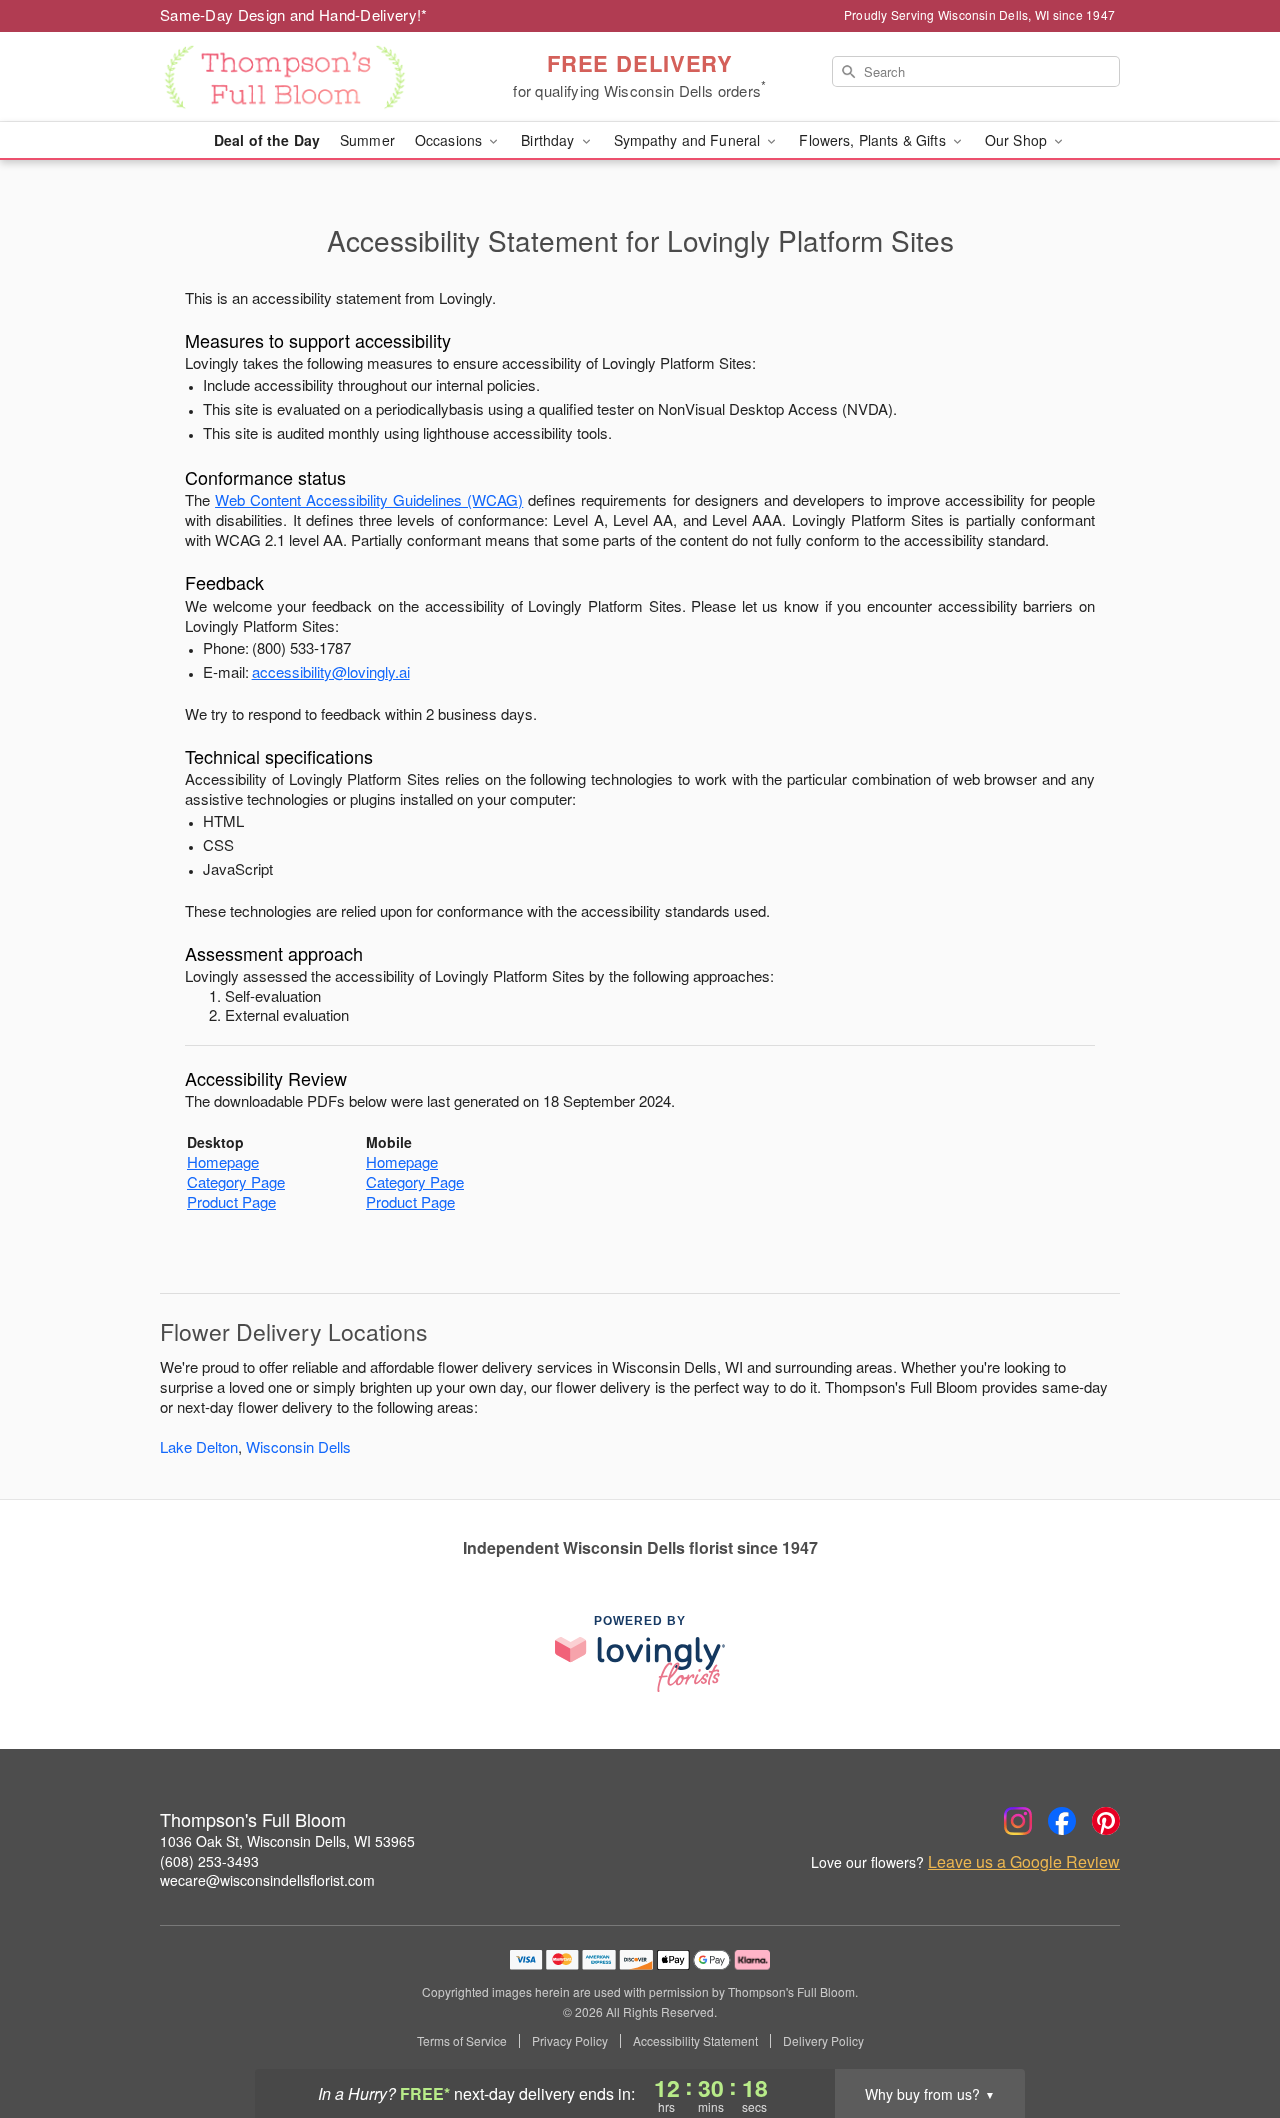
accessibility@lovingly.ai (331, 671)
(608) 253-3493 (209, 1861)
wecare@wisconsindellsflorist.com (267, 1880)
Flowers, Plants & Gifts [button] (874, 140)
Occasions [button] (450, 140)
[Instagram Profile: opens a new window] (1018, 1821)
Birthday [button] (549, 140)
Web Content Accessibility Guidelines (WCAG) (369, 499)
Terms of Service (462, 2041)
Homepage (223, 1161)
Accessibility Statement (695, 2041)
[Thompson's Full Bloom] (304, 77)
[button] (1227, 2033)
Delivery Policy (823, 2041)
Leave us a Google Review (1024, 1862)
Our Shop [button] (1018, 140)
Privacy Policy (570, 2041)
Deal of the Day (267, 140)
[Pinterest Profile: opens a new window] (1106, 1821)
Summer (367, 140)
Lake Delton (199, 1446)
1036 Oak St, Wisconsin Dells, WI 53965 (287, 1841)
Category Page (236, 1181)
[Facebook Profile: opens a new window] (1062, 1821)
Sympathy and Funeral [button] (689, 140)
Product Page (231, 1201)
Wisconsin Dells (298, 1446)
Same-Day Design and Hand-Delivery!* (294, 14)
